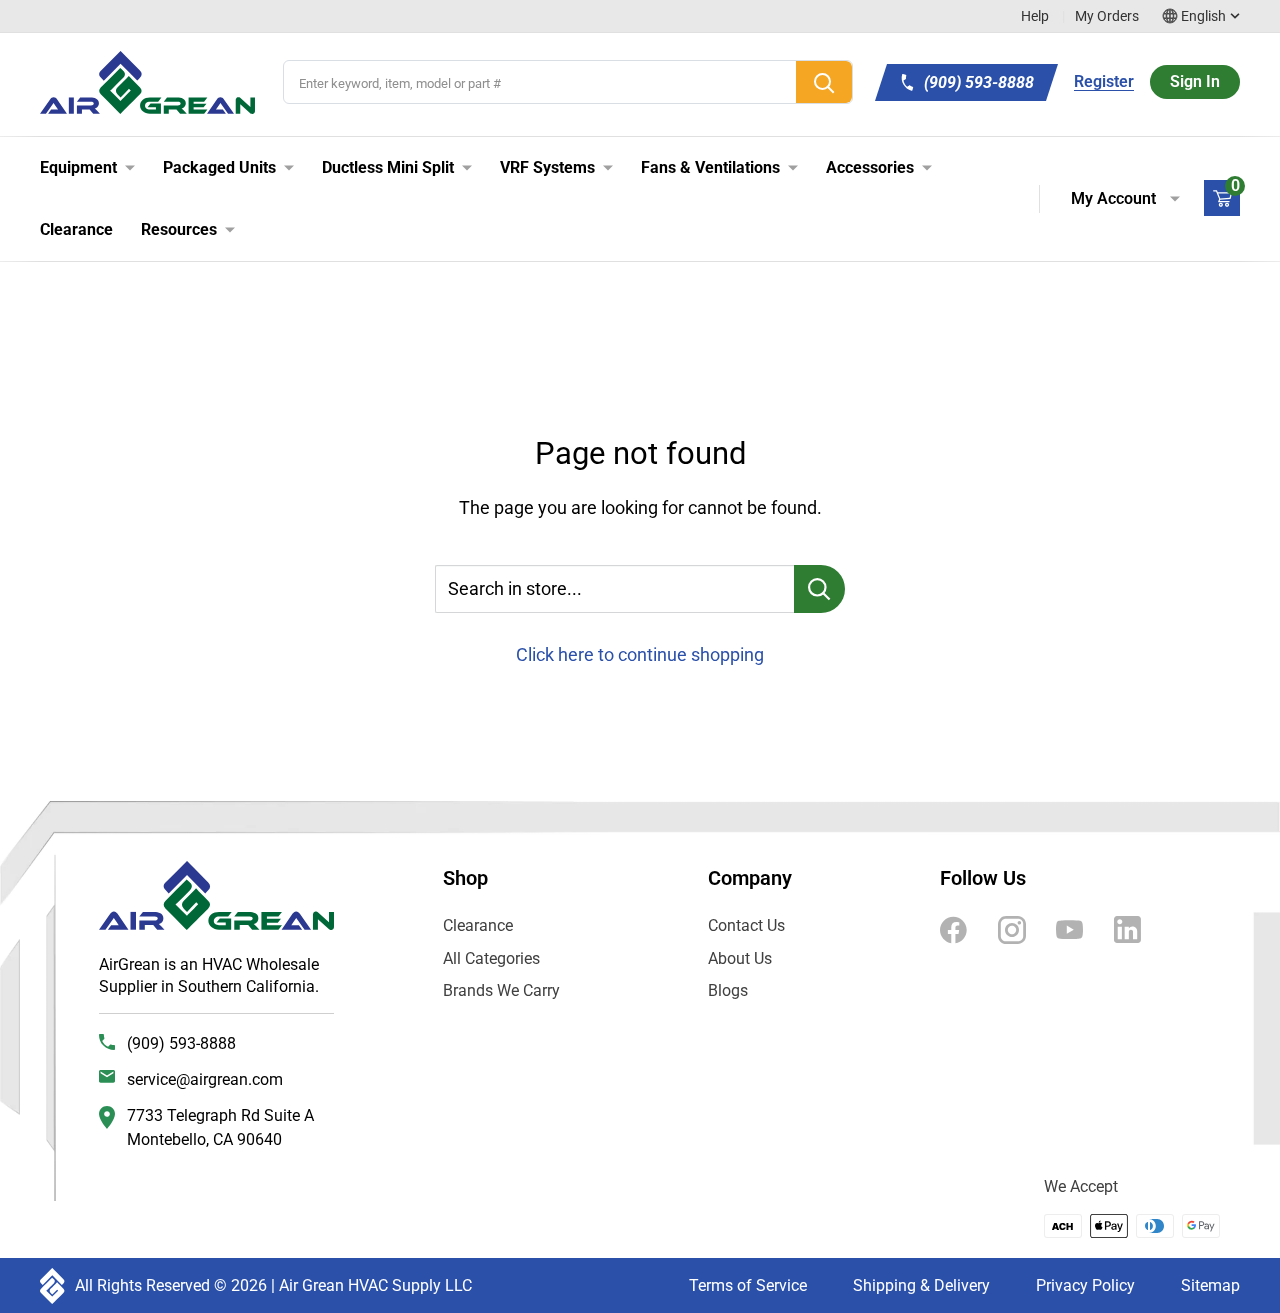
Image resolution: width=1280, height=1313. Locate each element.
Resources (179, 229)
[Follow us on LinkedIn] (1128, 929)
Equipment (78, 167)
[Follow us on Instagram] (1012, 929)
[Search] (824, 82)
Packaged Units (219, 167)
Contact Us (746, 925)
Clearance (76, 229)
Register (1104, 81)
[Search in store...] (819, 589)
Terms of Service (748, 1285)
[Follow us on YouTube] (1070, 929)
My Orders (1107, 16)
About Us (740, 958)
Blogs (728, 990)
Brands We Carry (501, 990)
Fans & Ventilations (710, 167)
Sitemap (1210, 1285)
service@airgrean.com (205, 1079)
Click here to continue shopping (640, 654)
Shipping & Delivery (921, 1285)
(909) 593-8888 (181, 1043)
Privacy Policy (1085, 1285)
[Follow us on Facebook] (954, 929)
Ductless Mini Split (388, 167)
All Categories (491, 958)
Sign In (1195, 81)
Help (1035, 16)
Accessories (870, 167)
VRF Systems (547, 167)
